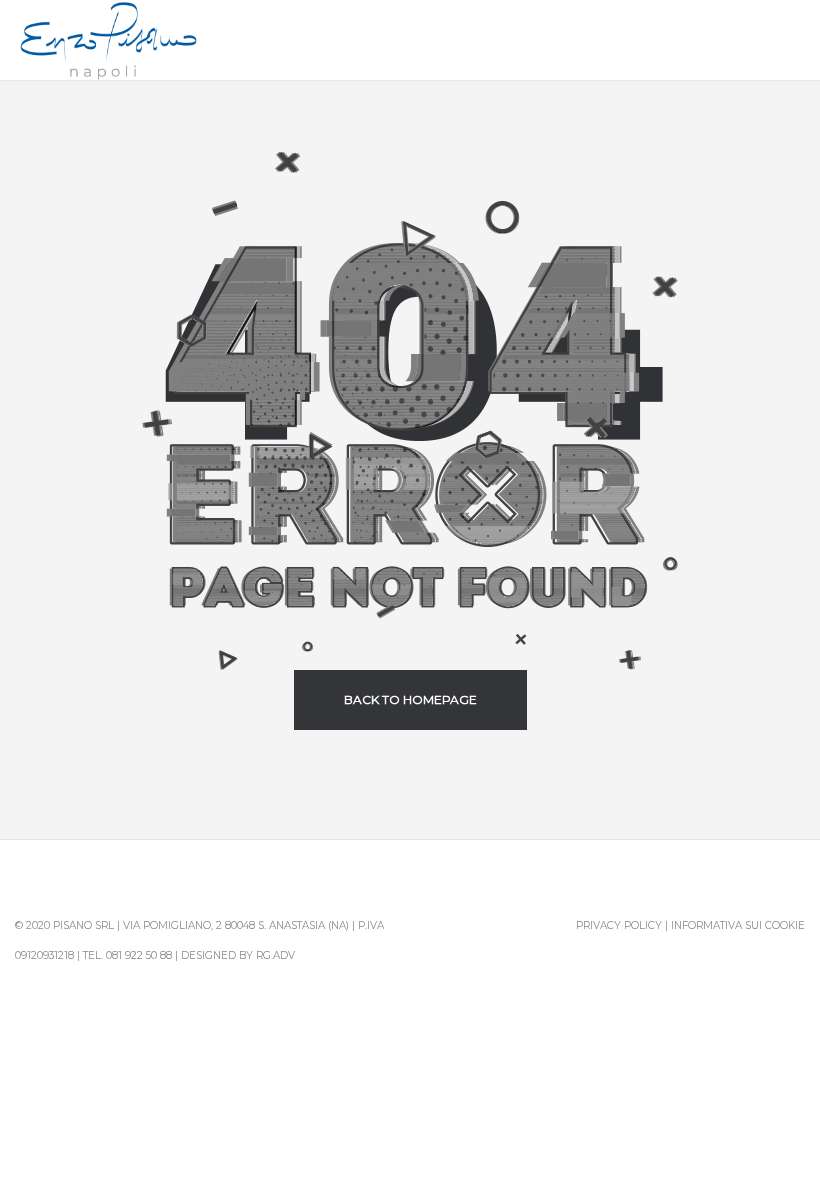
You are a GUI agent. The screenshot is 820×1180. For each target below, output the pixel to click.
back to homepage (410, 699)
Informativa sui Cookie (738, 925)
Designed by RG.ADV (238, 955)
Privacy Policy (619, 925)
